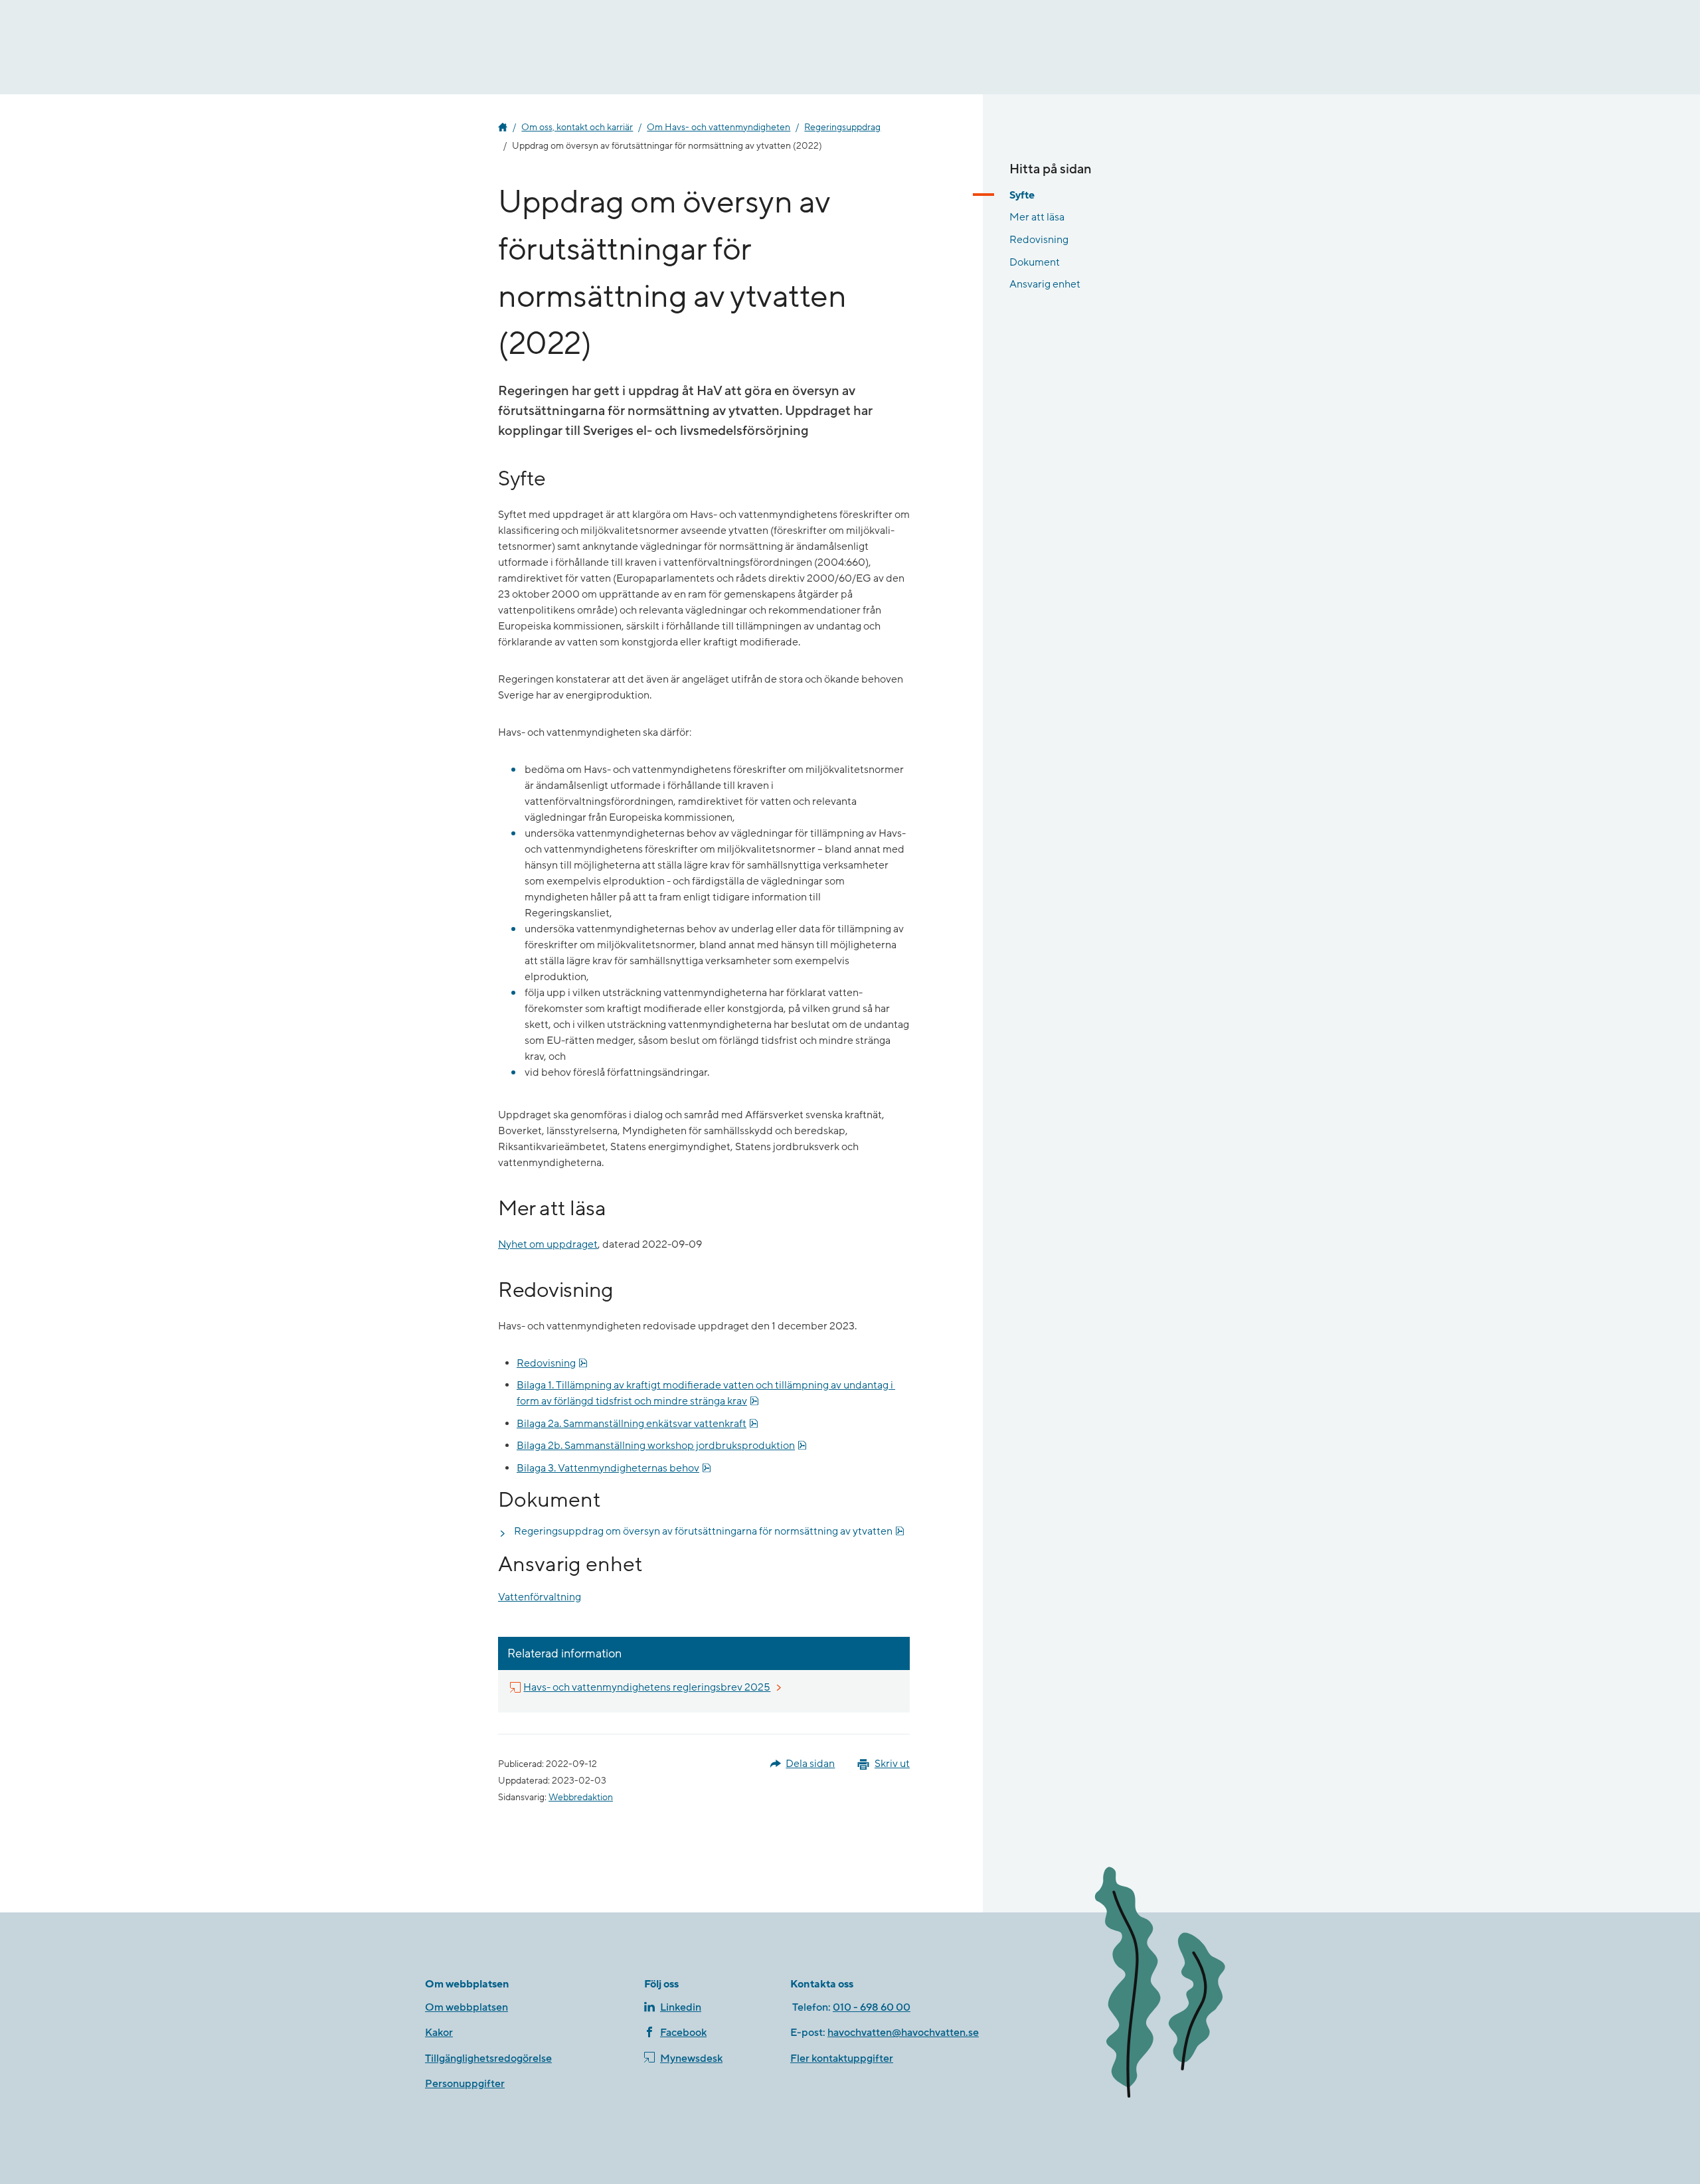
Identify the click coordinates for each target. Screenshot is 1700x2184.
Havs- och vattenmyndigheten (503, 127)
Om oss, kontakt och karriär (577, 127)
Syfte (1022, 195)
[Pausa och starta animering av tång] (1179, 1985)
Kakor (439, 2033)
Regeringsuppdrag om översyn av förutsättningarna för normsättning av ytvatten (709, 1531)
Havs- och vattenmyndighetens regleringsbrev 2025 (647, 1687)
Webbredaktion (581, 1798)
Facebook (683, 2033)
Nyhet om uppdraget (548, 1244)
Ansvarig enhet (1045, 284)
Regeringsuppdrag (842, 127)
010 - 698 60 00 (872, 2007)
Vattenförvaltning (540, 1597)
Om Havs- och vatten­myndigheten (719, 127)
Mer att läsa (1037, 217)
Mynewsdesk (691, 2058)
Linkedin (681, 2007)
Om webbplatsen (467, 2007)
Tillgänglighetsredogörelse (488, 2058)
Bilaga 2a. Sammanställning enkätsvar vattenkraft (637, 1423)
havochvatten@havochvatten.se (903, 2033)
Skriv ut (892, 1764)
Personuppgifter (465, 2084)
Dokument (1035, 262)
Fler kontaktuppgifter (842, 2058)
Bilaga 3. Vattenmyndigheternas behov (614, 1468)
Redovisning (552, 1363)
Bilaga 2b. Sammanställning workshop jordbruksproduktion (662, 1445)
